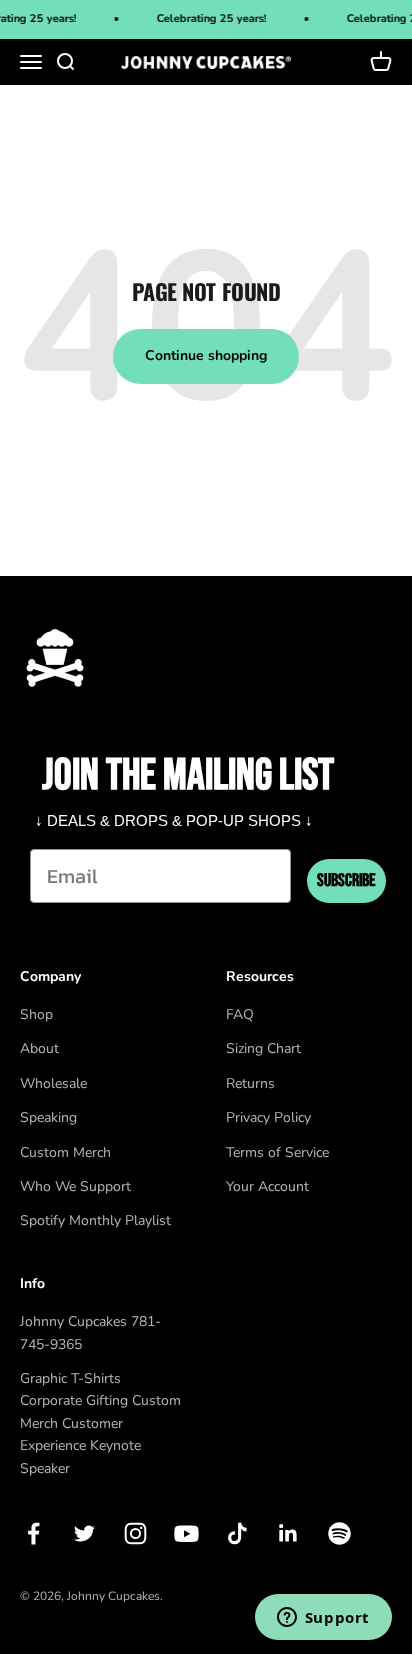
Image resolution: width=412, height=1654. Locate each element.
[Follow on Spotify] (339, 1533)
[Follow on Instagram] (135, 1533)
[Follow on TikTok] (237, 1533)
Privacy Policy (268, 1117)
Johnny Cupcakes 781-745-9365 (90, 1332)
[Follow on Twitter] (84, 1533)
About (39, 1048)
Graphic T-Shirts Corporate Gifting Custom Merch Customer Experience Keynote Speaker (100, 1423)
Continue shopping (206, 355)
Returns (250, 1083)
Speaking (48, 1117)
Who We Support (75, 1186)
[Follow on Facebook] (33, 1533)
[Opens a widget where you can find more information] (323, 1619)
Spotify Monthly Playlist (95, 1220)
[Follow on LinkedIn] (288, 1533)
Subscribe (346, 880)
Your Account (267, 1186)
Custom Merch (65, 1152)
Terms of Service (277, 1152)
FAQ (240, 1014)
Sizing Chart (263, 1048)
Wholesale (53, 1083)
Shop (36, 1014)
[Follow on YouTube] (186, 1533)
